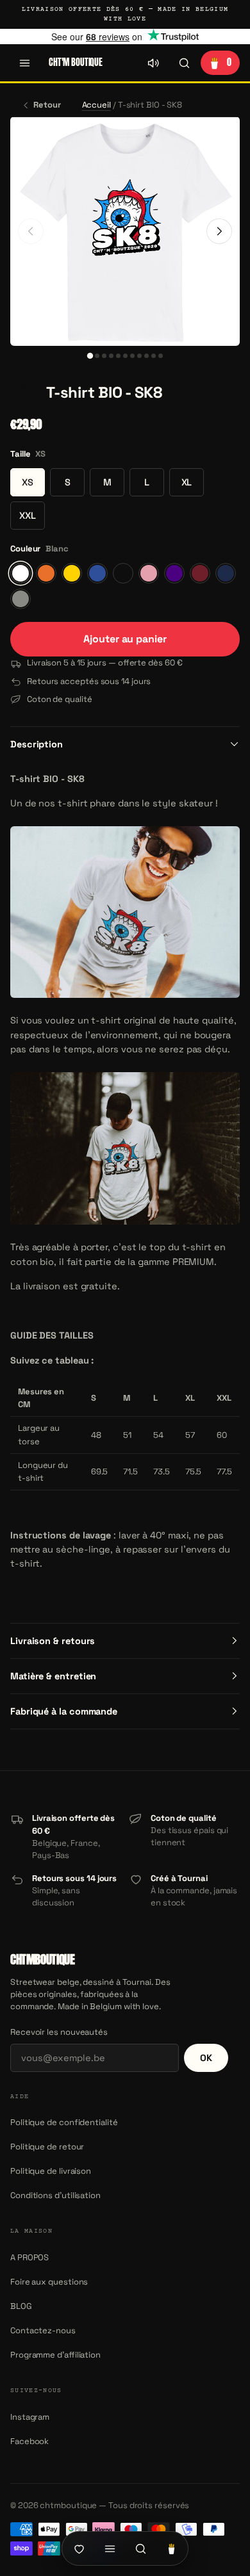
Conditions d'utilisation (55, 2195)
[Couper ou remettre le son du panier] (153, 63)
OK (206, 2058)
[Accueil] (79, 2548)
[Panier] (171, 2548)
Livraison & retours (53, 1641)
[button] (24, 393)
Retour (47, 105)
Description (37, 744)
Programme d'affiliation (55, 2355)
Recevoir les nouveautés (59, 2032)
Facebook (29, 2441)
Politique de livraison (51, 2171)
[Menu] (24, 63)
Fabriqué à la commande (64, 1711)
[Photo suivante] (219, 231)
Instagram (30, 2417)
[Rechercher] (184, 63)
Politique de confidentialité (64, 2122)
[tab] (89, 356)
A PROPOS (29, 2257)
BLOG (21, 2306)
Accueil (96, 105)
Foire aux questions (49, 2282)
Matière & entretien (53, 1676)
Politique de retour (47, 2147)
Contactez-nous (43, 2330)
